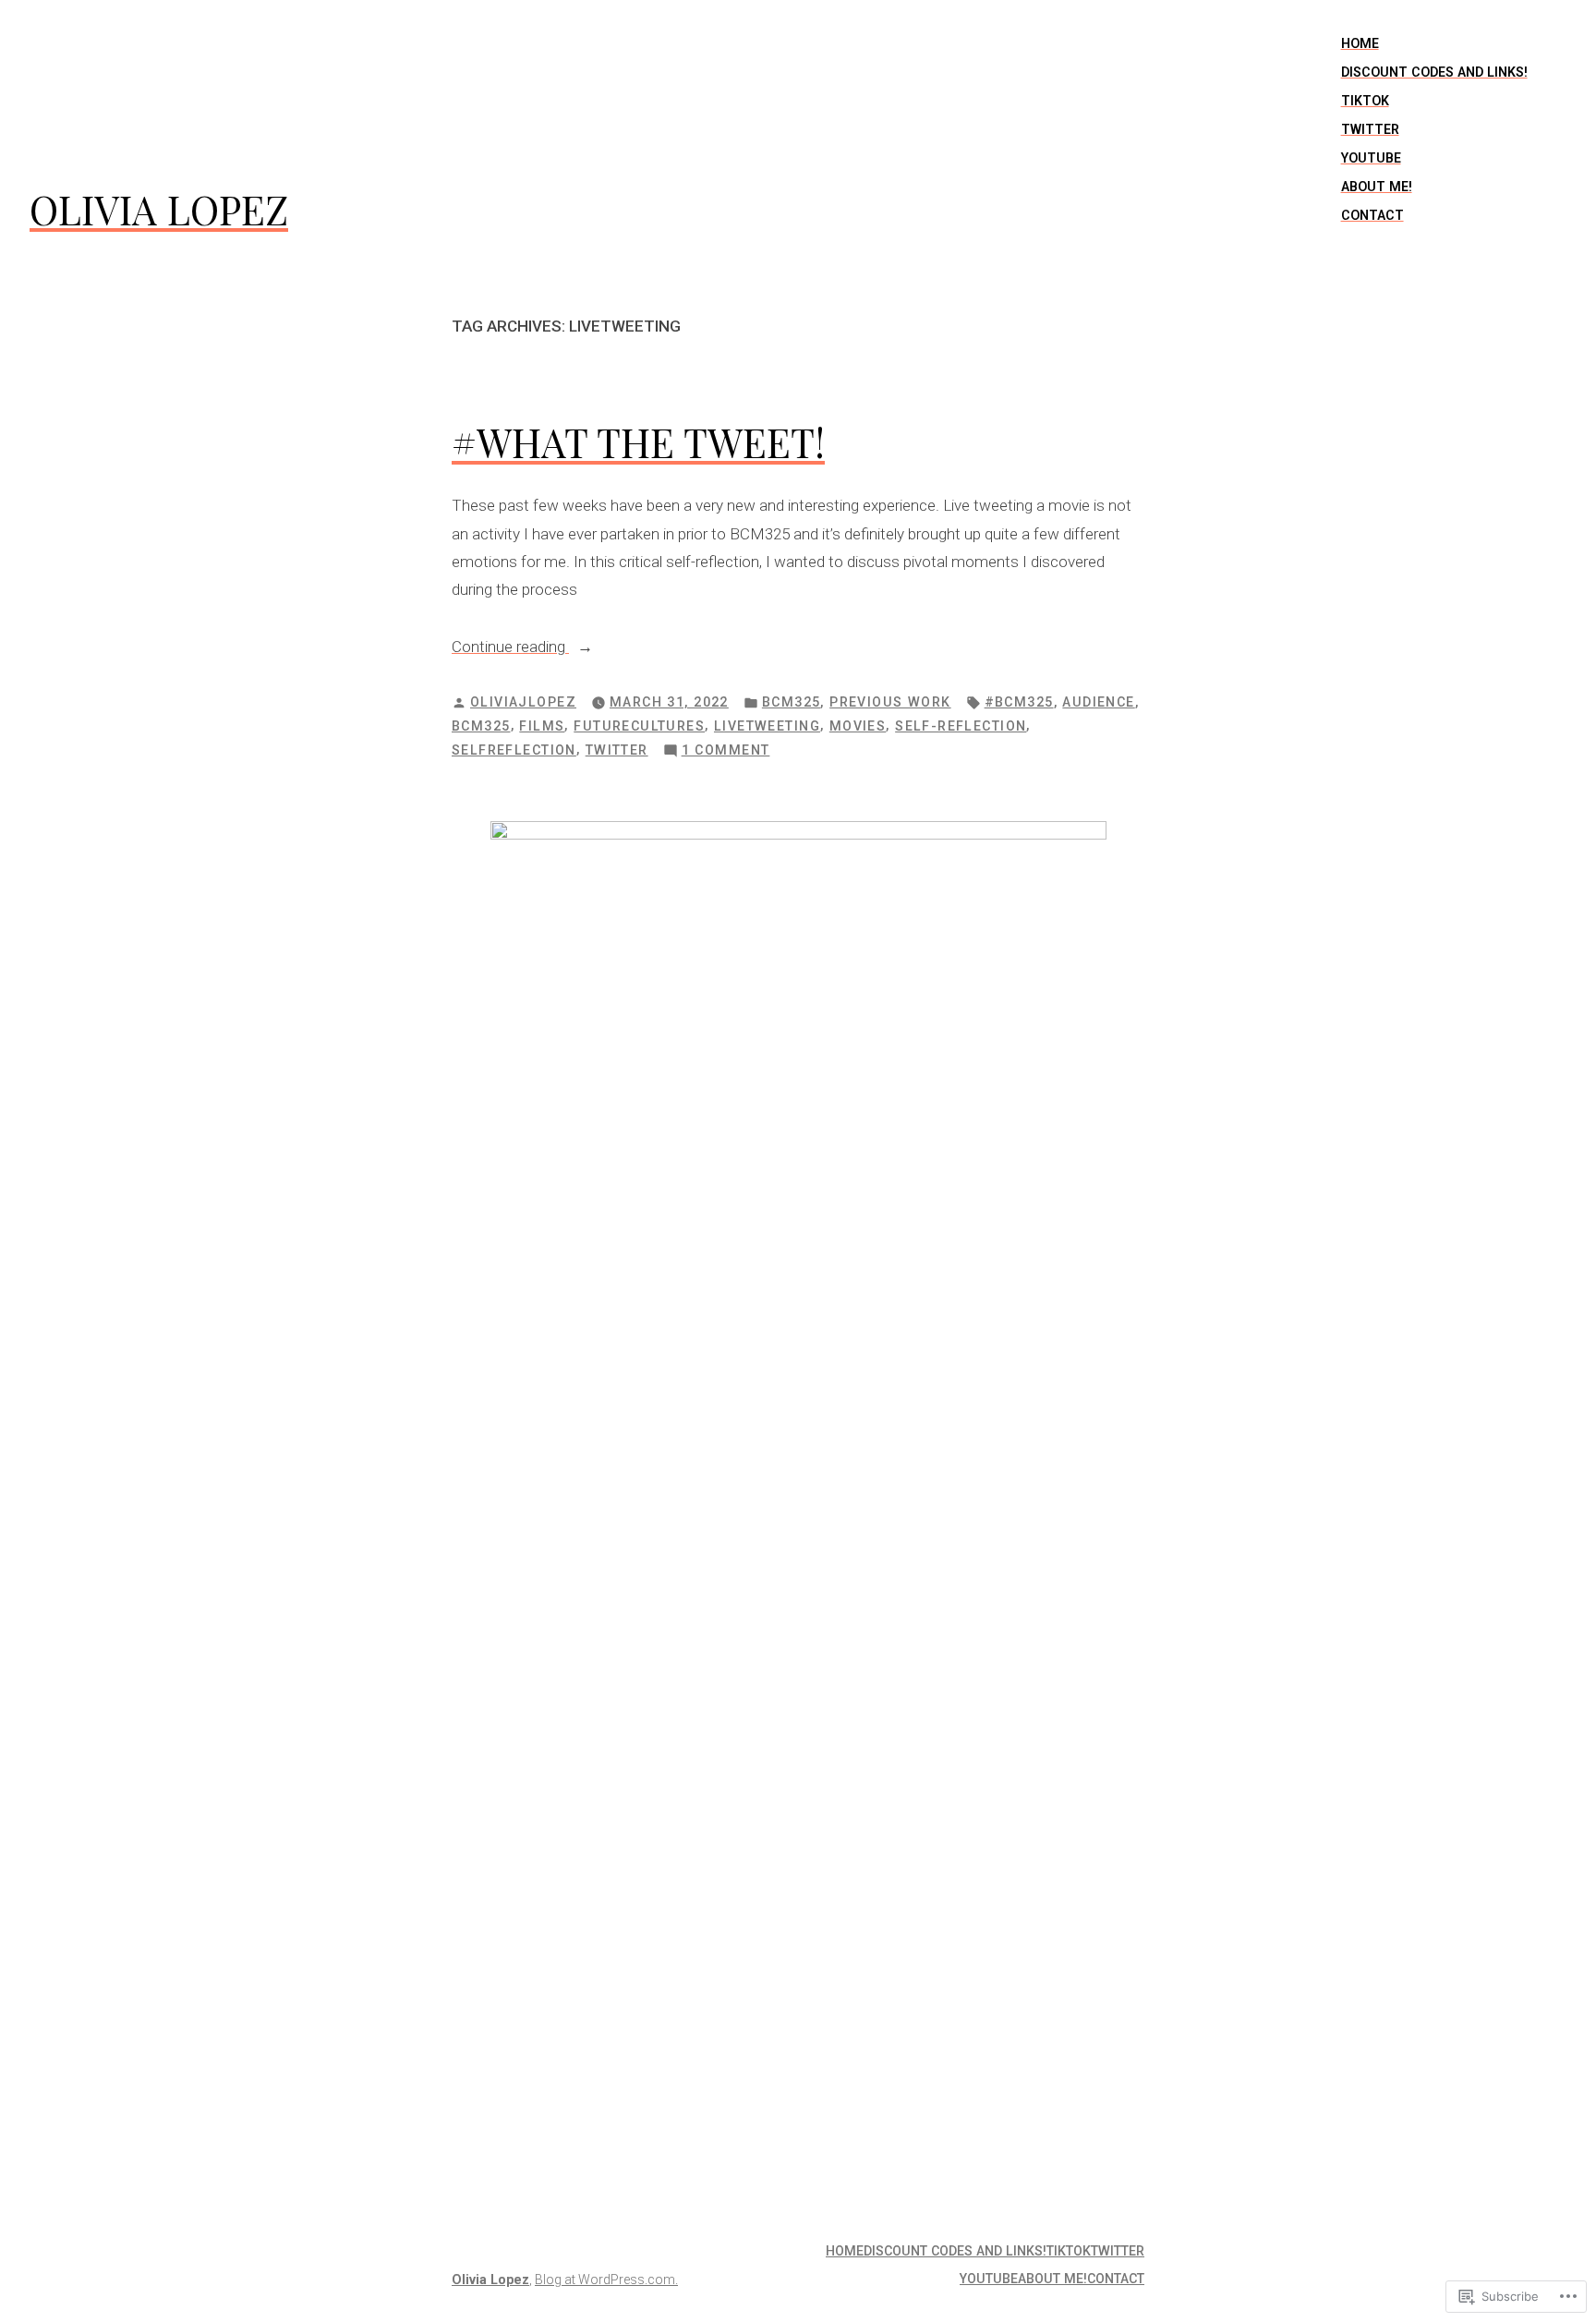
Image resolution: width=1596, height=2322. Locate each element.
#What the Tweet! (638, 442)
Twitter (1370, 129)
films (542, 726)
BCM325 (792, 702)
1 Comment (726, 752)
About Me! (1377, 187)
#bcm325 (1019, 702)
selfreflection (514, 750)
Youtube (1371, 158)
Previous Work (890, 702)
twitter (617, 750)
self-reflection (961, 726)
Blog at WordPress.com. (606, 2280)
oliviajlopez (523, 702)
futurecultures (639, 726)
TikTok (1365, 101)
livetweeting (767, 726)
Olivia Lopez (159, 209)
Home (1360, 43)
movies (858, 726)
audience (1098, 702)
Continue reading (510, 648)
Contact (1372, 215)
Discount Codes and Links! (1434, 72)
